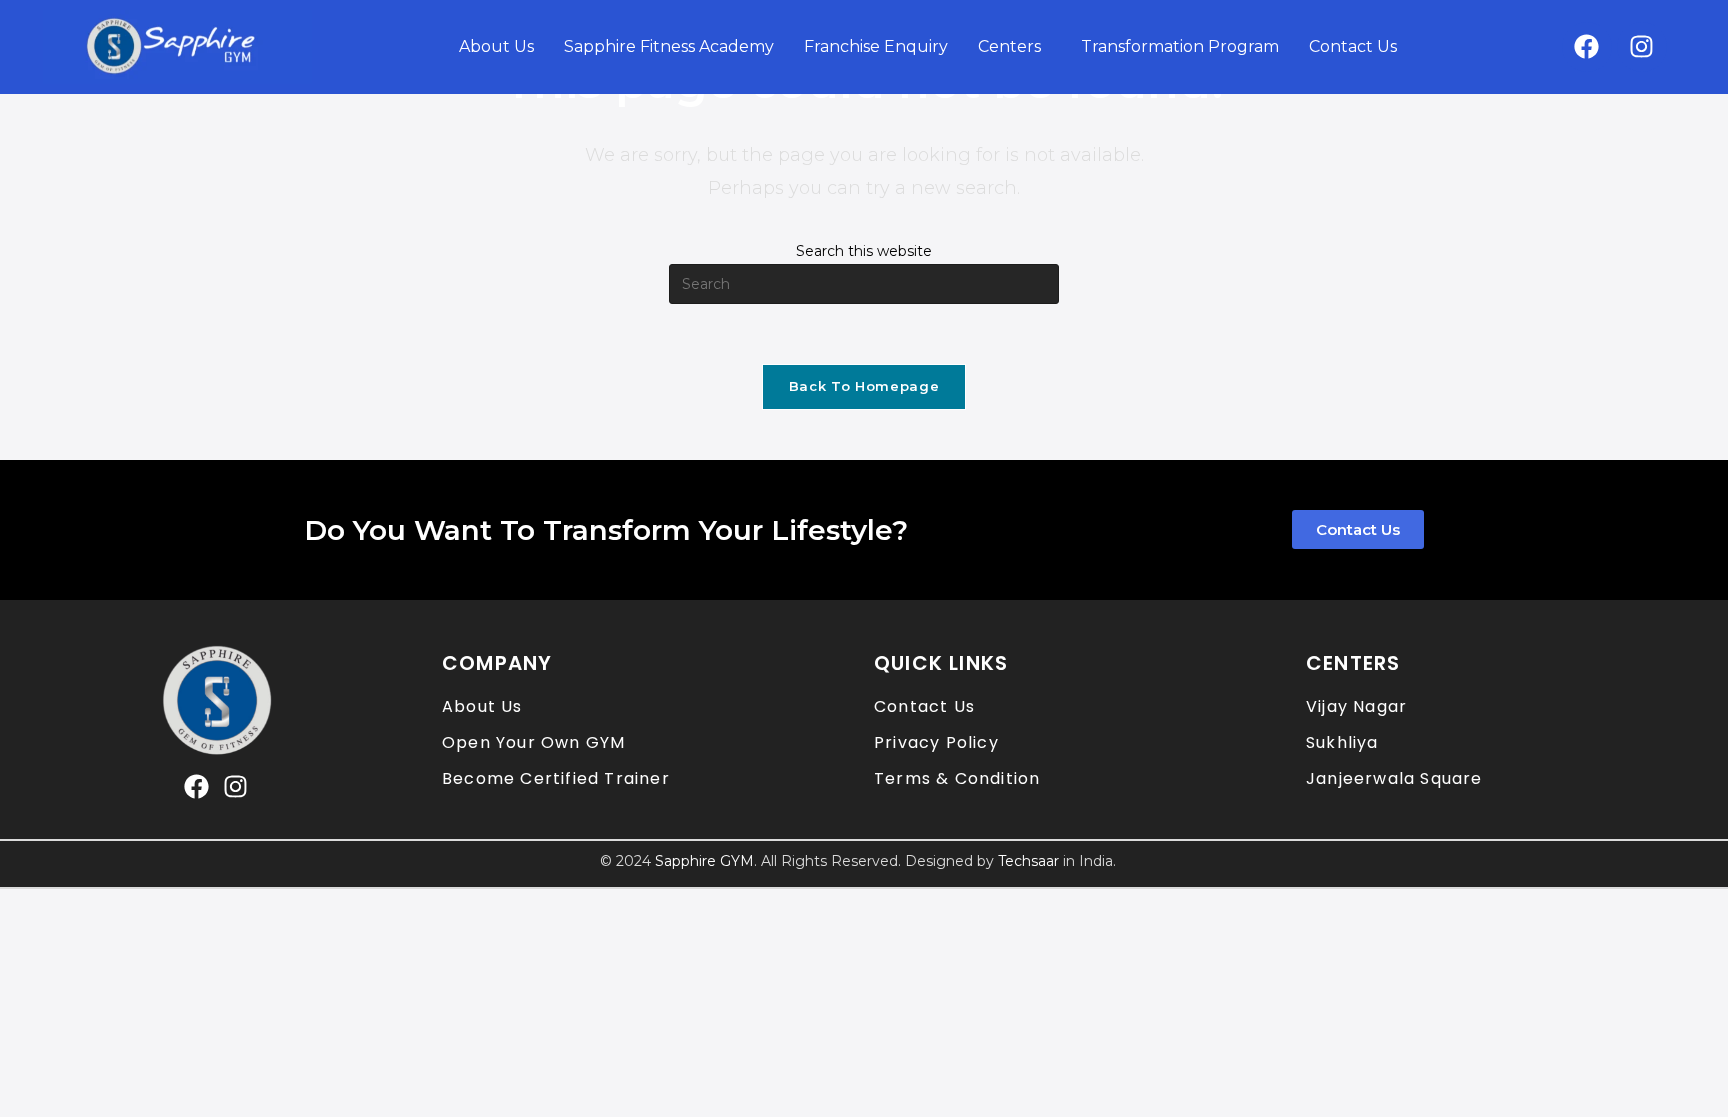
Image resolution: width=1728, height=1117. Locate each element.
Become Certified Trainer (556, 778)
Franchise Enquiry (876, 46)
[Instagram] (1642, 47)
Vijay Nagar (1356, 706)
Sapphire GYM (704, 861)
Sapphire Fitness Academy (669, 46)
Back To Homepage (864, 386)
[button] (1014, 47)
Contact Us (1353, 46)
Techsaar (1028, 861)
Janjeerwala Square (1394, 778)
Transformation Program (1180, 46)
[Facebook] (1587, 47)
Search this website (864, 251)
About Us (496, 46)
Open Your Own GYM (533, 742)
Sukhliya (1342, 742)
